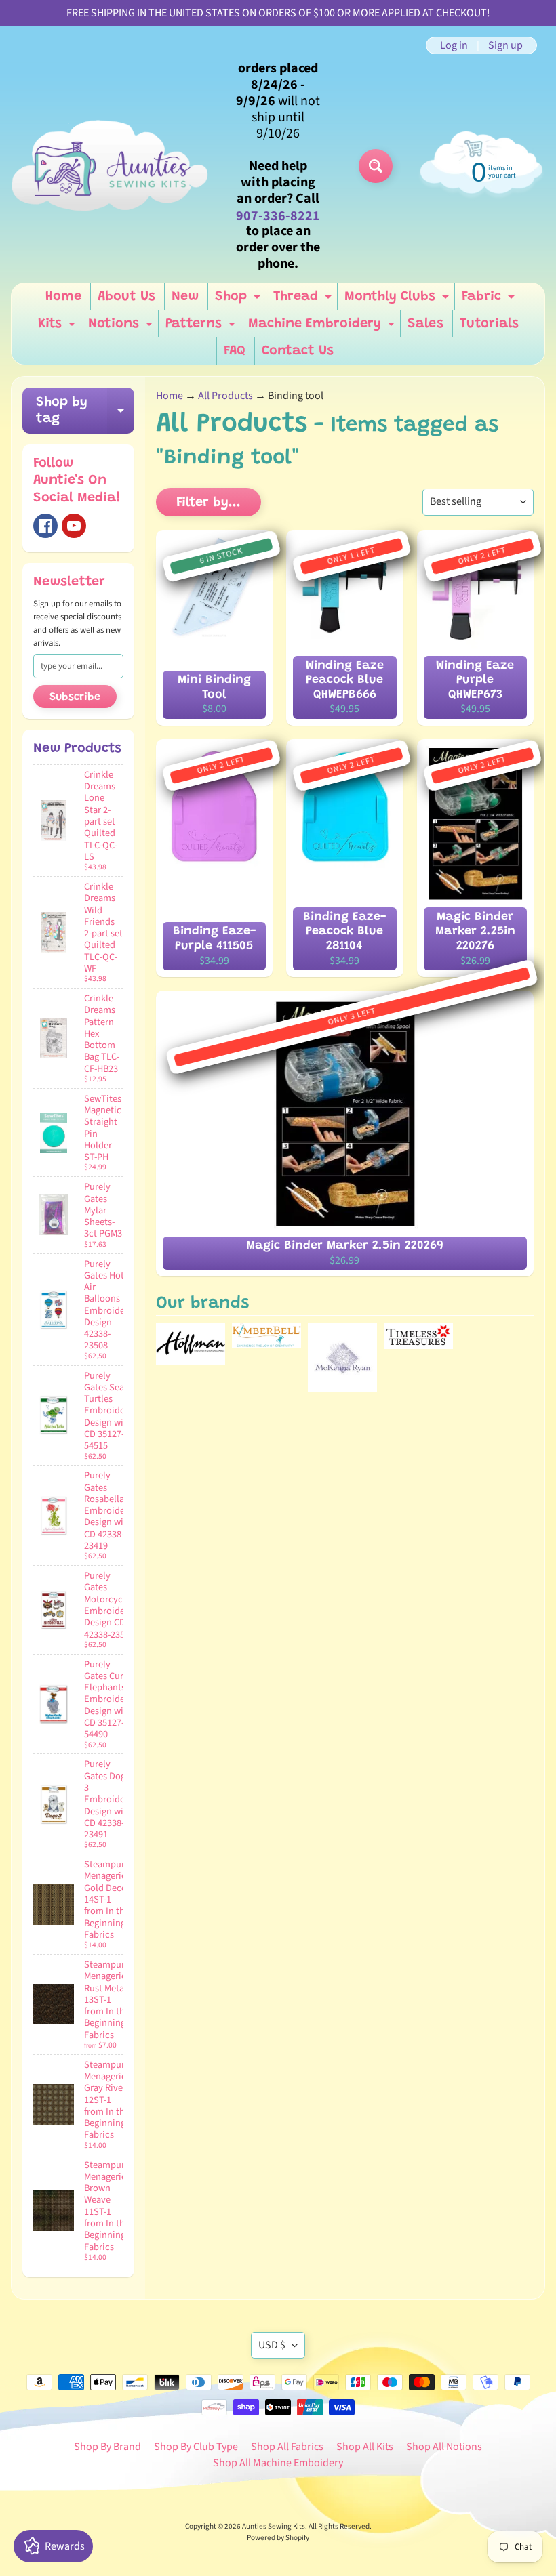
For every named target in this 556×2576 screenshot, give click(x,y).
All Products (225, 396)
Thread (304, 300)
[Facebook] (45, 526)
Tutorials (489, 324)
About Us (126, 297)
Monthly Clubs (398, 300)
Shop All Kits (365, 2447)
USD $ (272, 2345)
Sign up (505, 45)
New (185, 297)
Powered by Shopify (278, 2538)
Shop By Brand (107, 2447)
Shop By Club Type (196, 2447)
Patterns (202, 327)
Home (63, 297)
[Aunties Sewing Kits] (113, 166)
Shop (239, 300)
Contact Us (298, 351)
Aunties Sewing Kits (274, 2526)
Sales (425, 324)
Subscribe (75, 697)
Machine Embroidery (323, 327)
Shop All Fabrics (287, 2447)
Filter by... (209, 503)
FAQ (235, 351)
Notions (122, 327)
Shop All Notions (444, 2447)
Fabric (490, 300)
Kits (58, 327)
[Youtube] (74, 526)
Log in (454, 45)
